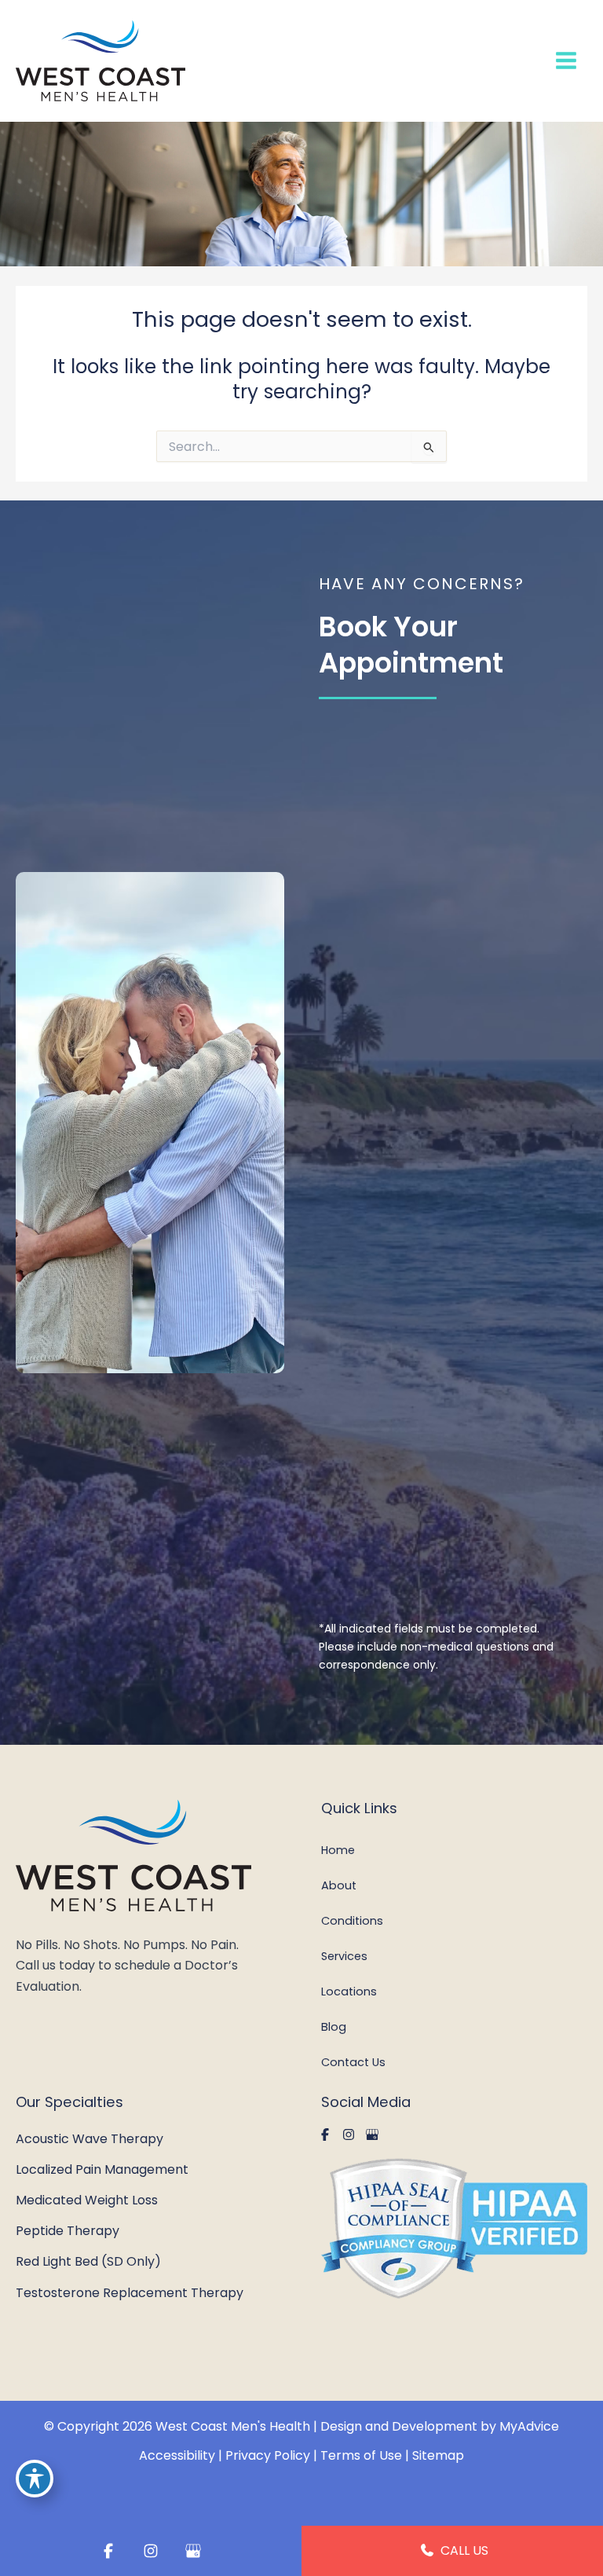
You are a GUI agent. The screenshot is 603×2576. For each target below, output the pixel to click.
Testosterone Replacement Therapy (130, 2293)
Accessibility (177, 2455)
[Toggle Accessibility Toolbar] (35, 2479)
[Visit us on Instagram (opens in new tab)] (349, 2134)
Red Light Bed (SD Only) (88, 2261)
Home (338, 1850)
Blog (334, 2027)
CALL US (463, 2550)
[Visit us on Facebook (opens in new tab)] (325, 2134)
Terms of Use (361, 2455)
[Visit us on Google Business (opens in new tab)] (372, 2134)
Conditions (352, 1921)
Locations (349, 1992)
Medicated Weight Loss (87, 2200)
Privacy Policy (268, 2455)
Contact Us (353, 2062)
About (339, 1885)
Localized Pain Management (102, 2169)
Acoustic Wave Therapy (90, 2139)
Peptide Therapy (68, 2231)
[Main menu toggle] (566, 61)
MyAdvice (529, 2426)
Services (344, 1956)
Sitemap (438, 2455)
